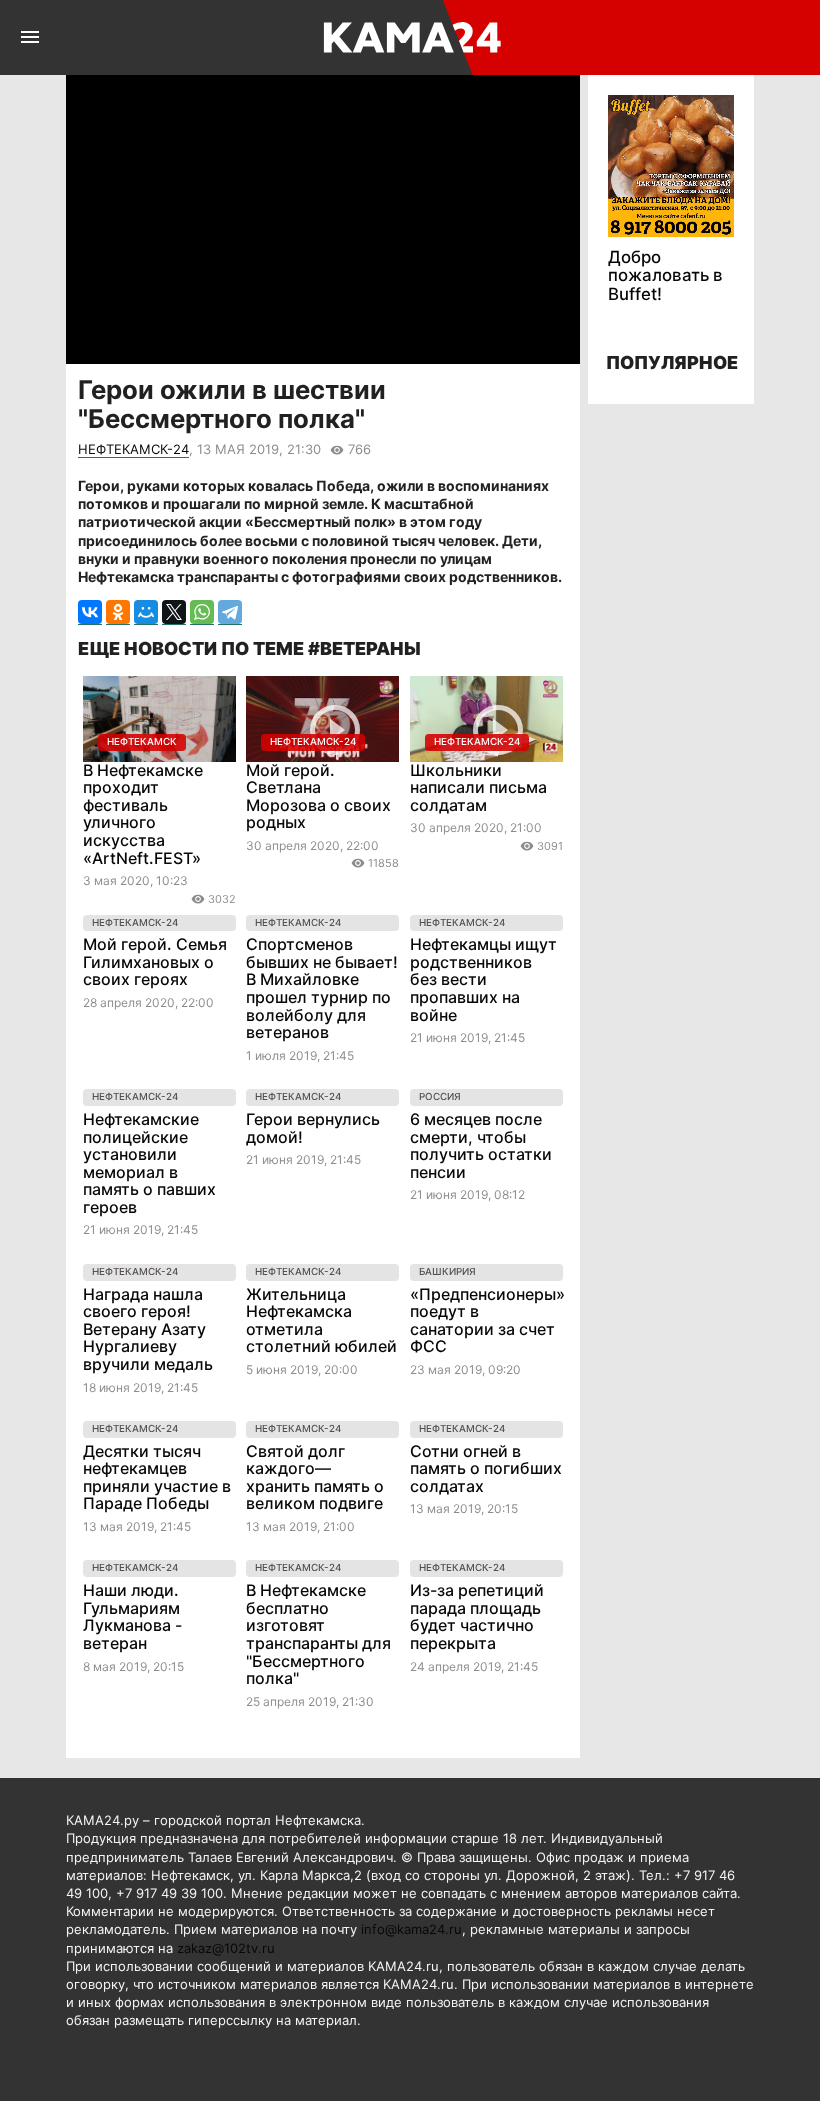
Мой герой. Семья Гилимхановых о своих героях (155, 961)
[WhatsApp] (202, 612)
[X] (174, 612)
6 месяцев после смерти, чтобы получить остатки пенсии (481, 1145)
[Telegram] (230, 612)
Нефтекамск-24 (133, 449)
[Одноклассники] (118, 612)
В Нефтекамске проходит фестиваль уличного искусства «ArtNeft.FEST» (143, 814)
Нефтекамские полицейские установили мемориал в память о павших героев (149, 1163)
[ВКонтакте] (90, 612)
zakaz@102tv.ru (226, 1948)
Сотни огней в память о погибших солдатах (486, 1468)
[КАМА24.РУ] (408, 37)
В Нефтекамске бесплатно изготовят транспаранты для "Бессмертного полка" (318, 1634)
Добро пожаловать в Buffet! (665, 275)
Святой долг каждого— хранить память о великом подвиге (315, 1477)
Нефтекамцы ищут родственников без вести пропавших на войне (483, 979)
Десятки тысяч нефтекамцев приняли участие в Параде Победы (157, 1477)
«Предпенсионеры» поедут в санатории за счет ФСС (487, 1320)
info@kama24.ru (411, 1929)
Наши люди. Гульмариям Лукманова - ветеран (132, 1616)
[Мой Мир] (146, 612)
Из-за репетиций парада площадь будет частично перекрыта (477, 1616)
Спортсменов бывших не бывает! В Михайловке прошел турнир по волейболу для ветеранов (322, 988)
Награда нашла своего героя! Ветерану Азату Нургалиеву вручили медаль (148, 1329)
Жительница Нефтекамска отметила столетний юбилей (321, 1320)
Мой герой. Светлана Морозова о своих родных (318, 796)
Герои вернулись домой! (313, 1128)
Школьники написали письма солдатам (478, 787)
